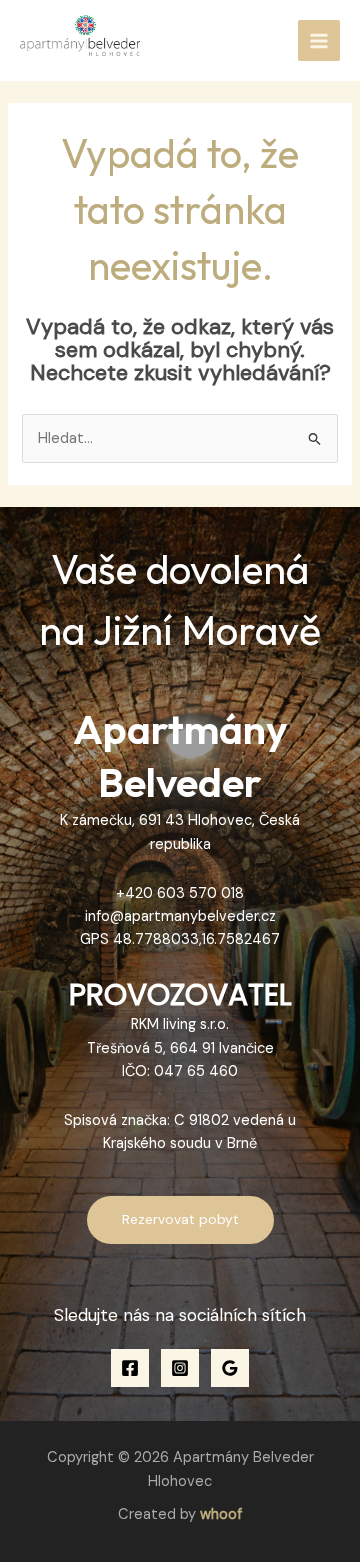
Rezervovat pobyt (180, 1219)
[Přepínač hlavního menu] (319, 41)
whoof (221, 1514)
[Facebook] (130, 1368)
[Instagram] (180, 1368)
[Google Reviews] (230, 1368)
